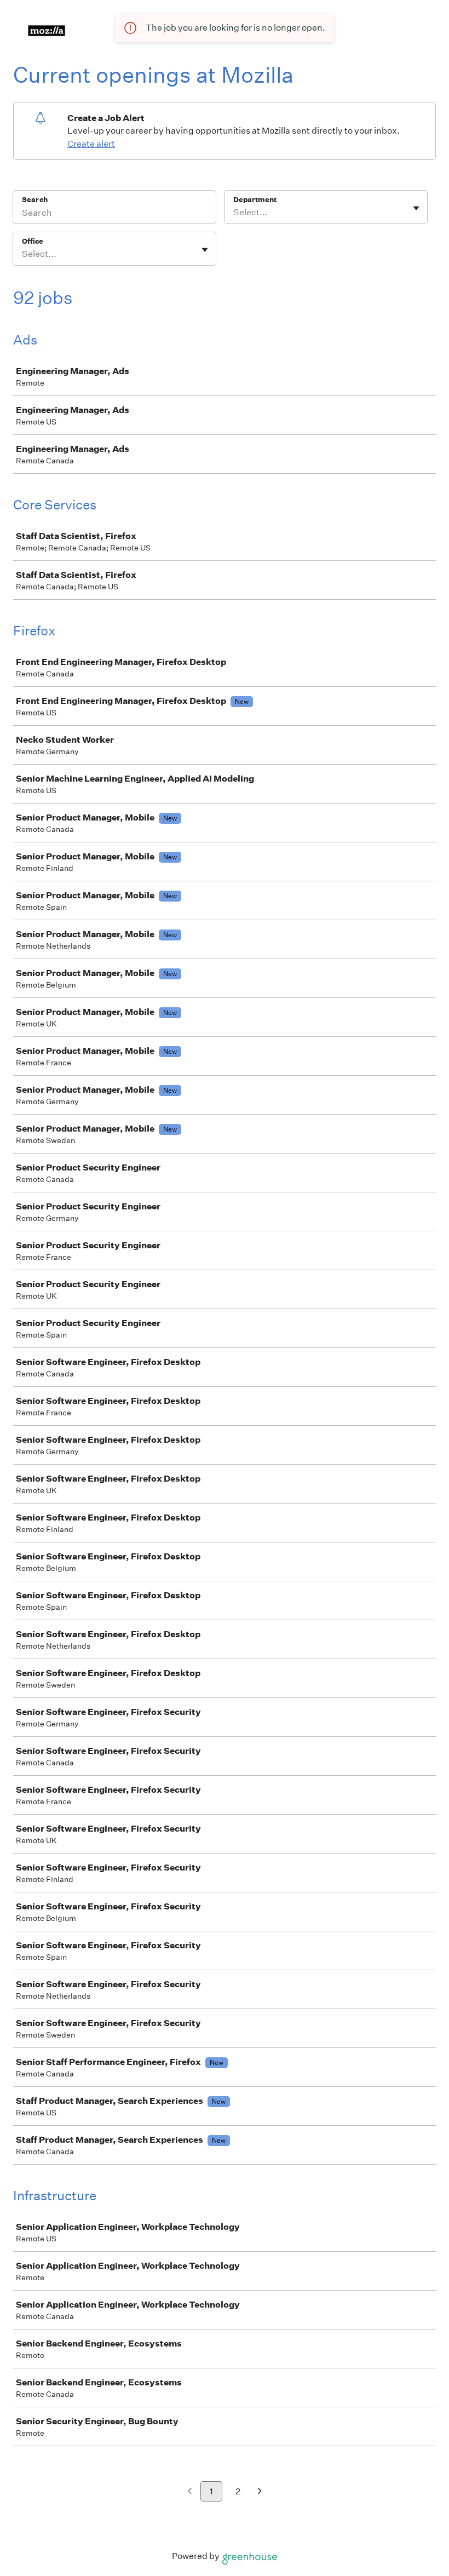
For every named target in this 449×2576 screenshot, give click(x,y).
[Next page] (260, 2492)
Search (35, 200)
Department (255, 200)
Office (33, 241)
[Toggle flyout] (416, 208)
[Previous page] (190, 2492)
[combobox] (234, 213)
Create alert (91, 144)
